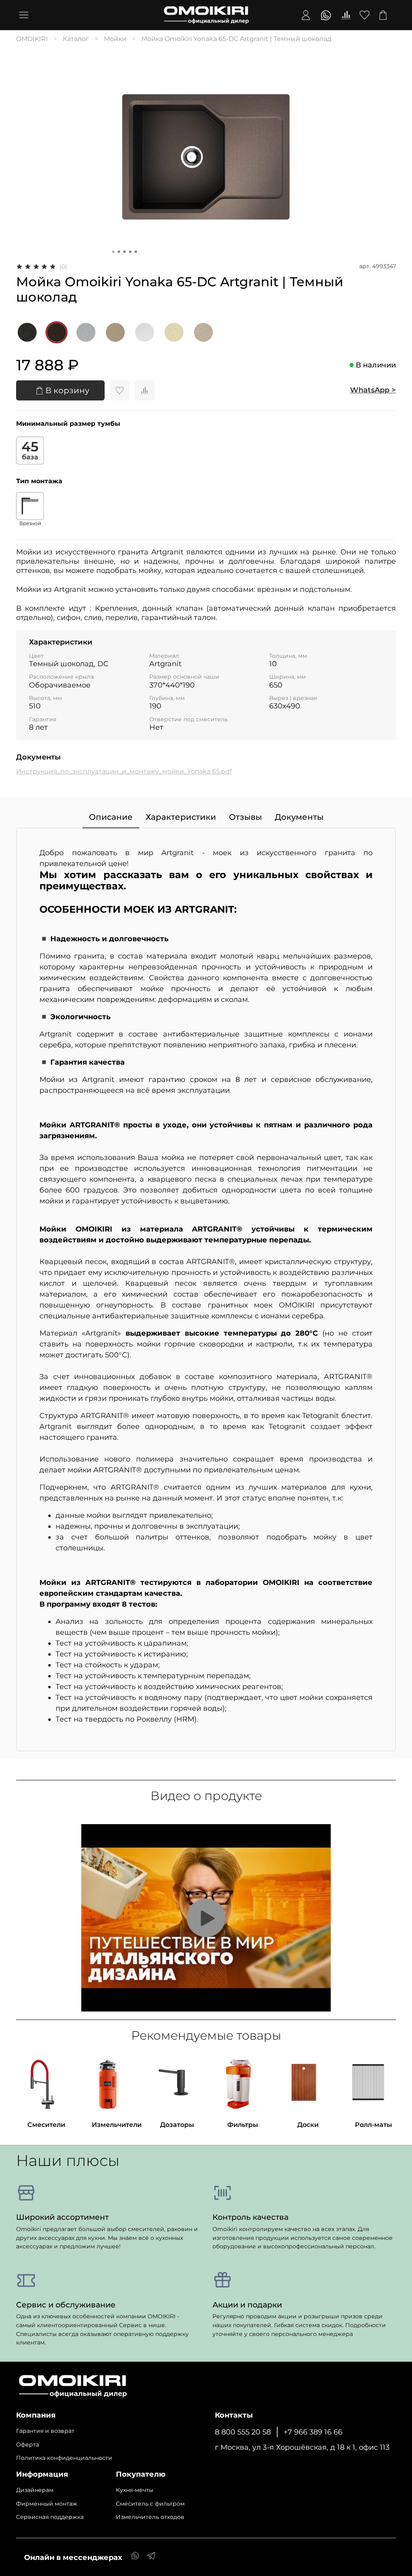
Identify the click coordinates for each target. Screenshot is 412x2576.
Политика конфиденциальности (64, 2458)
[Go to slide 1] (113, 252)
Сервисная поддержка (50, 2517)
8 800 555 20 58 (243, 2432)
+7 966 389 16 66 (313, 2432)
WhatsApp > (373, 390)
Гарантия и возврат (45, 2431)
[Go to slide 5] (136, 252)
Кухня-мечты (135, 2490)
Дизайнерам (35, 2490)
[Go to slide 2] (119, 252)
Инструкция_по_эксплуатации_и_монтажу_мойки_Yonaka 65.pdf (124, 771)
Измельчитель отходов (150, 2517)
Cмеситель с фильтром (150, 2504)
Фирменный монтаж (47, 2504)
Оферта (28, 2445)
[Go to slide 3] (125, 252)
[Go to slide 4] (130, 252)
